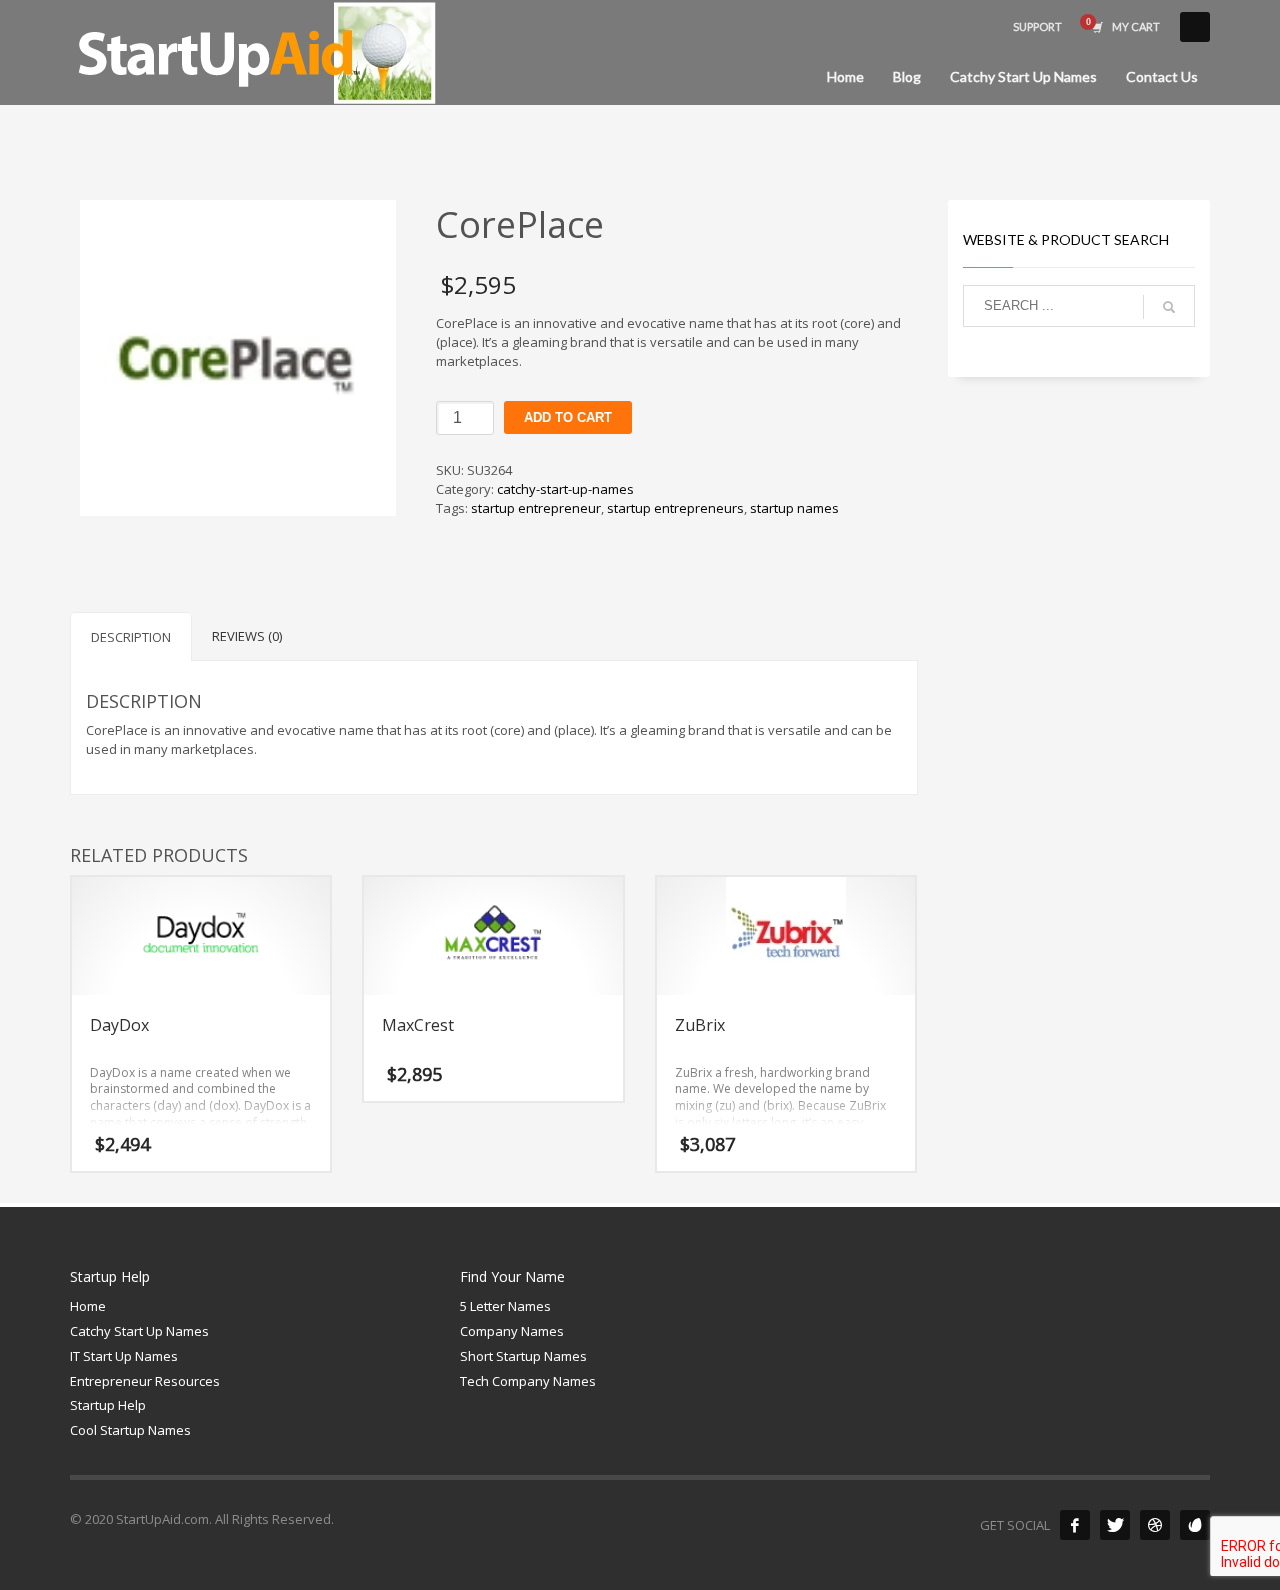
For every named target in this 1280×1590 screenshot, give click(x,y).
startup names (794, 508)
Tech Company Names (528, 1381)
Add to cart (568, 417)
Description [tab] (131, 637)
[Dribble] (1155, 1525)
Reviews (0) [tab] (247, 636)
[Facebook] (1075, 1525)
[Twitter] (1115, 1525)
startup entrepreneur (536, 508)
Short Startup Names (523, 1356)
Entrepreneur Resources (145, 1381)
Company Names (512, 1331)
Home (88, 1306)
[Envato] (1195, 1525)
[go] (1169, 307)
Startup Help (108, 1405)
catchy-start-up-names (565, 489)
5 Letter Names (505, 1306)
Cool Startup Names (130, 1430)
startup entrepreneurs (675, 508)
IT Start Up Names (124, 1356)
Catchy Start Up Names (139, 1331)
